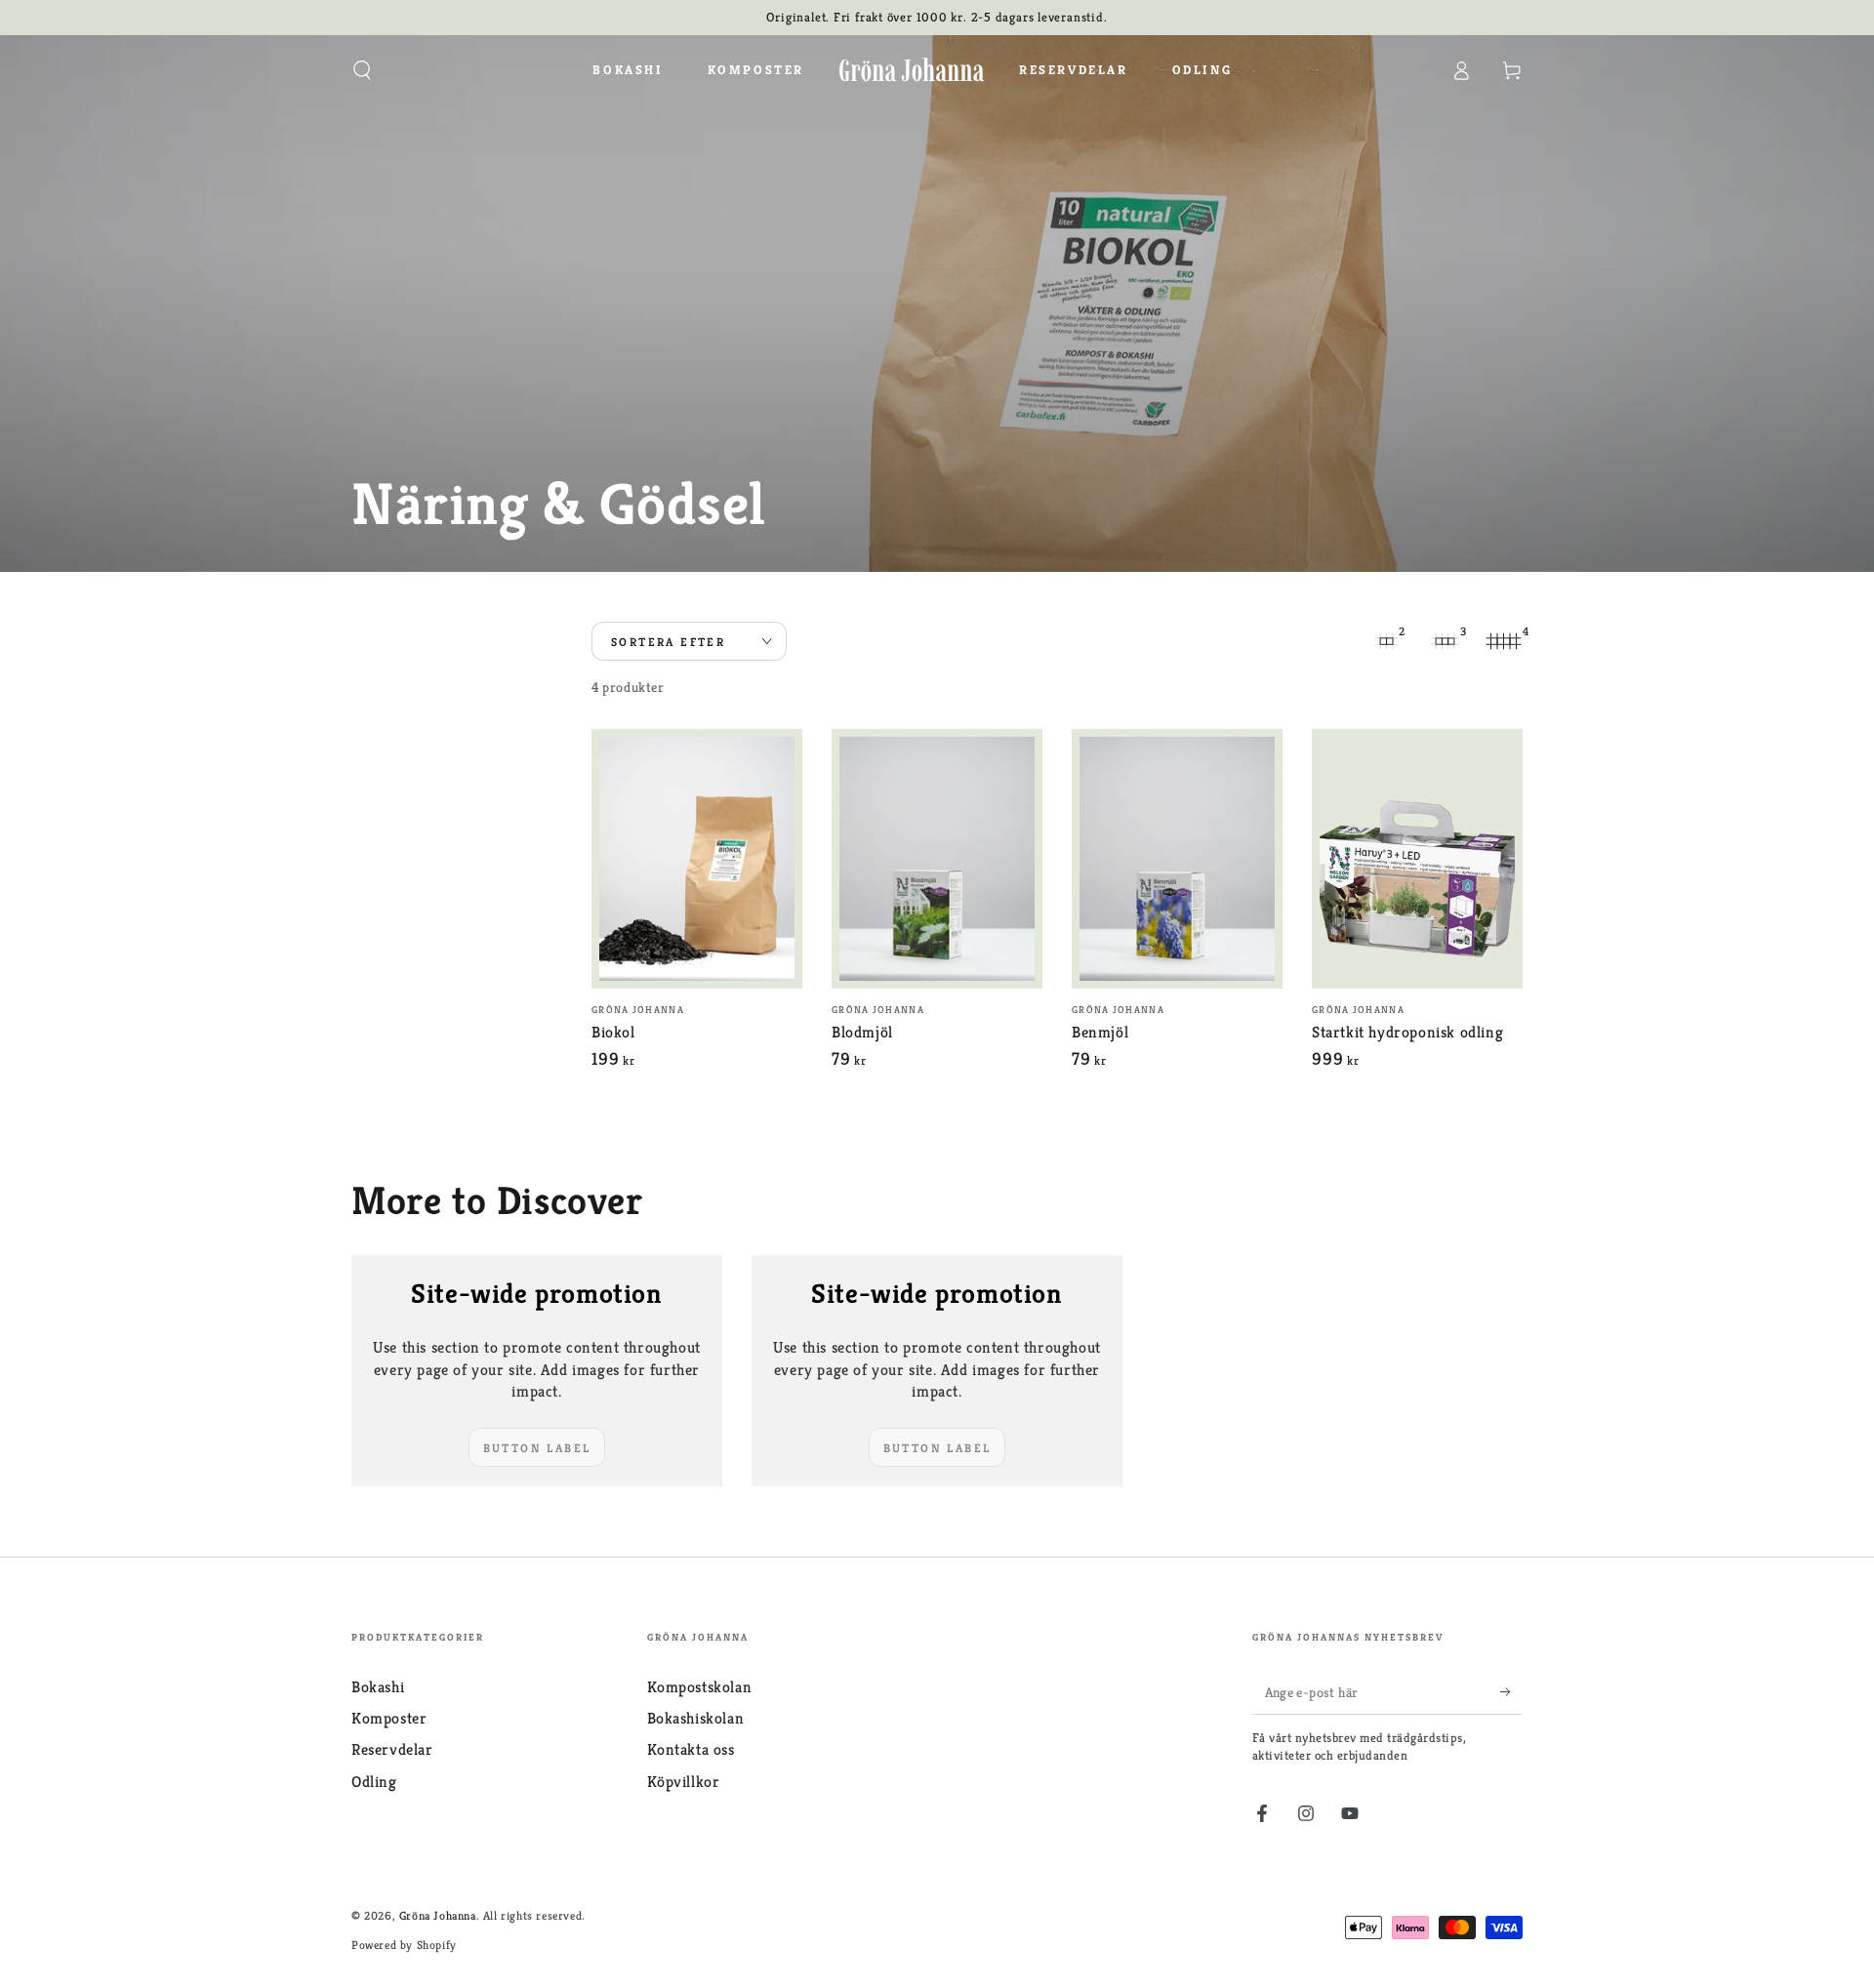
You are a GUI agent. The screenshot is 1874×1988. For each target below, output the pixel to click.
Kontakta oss (691, 1749)
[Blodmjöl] (937, 859)
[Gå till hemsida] (912, 70)
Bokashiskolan (696, 1718)
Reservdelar (392, 1749)
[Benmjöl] (1177, 859)
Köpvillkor (684, 1782)
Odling (374, 1782)
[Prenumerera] (1511, 1692)
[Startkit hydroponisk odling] (1417, 859)
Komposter (389, 1718)
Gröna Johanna (438, 1915)
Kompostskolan (700, 1687)
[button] (362, 70)
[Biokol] (697, 859)
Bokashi (378, 1687)
